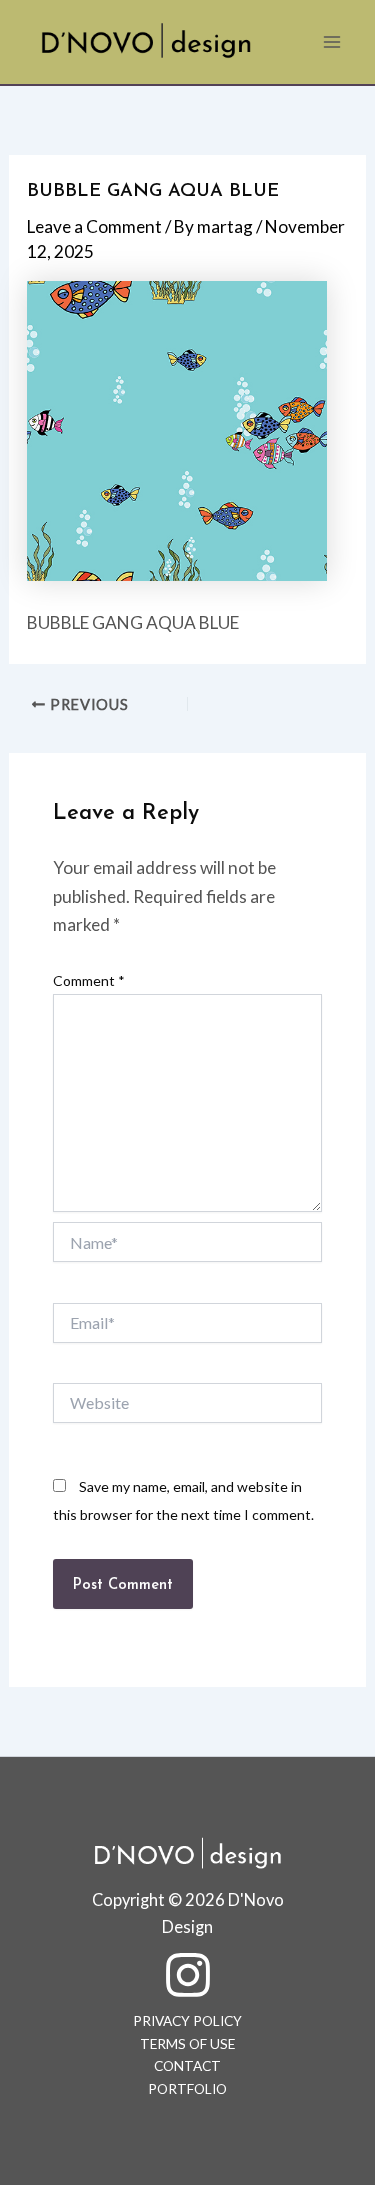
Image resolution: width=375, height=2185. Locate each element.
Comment (89, 980)
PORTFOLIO (187, 2089)
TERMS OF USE (187, 2044)
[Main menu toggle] (332, 42)
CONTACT (187, 2066)
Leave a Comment (94, 226)
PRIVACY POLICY (187, 2021)
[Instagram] (188, 1975)
